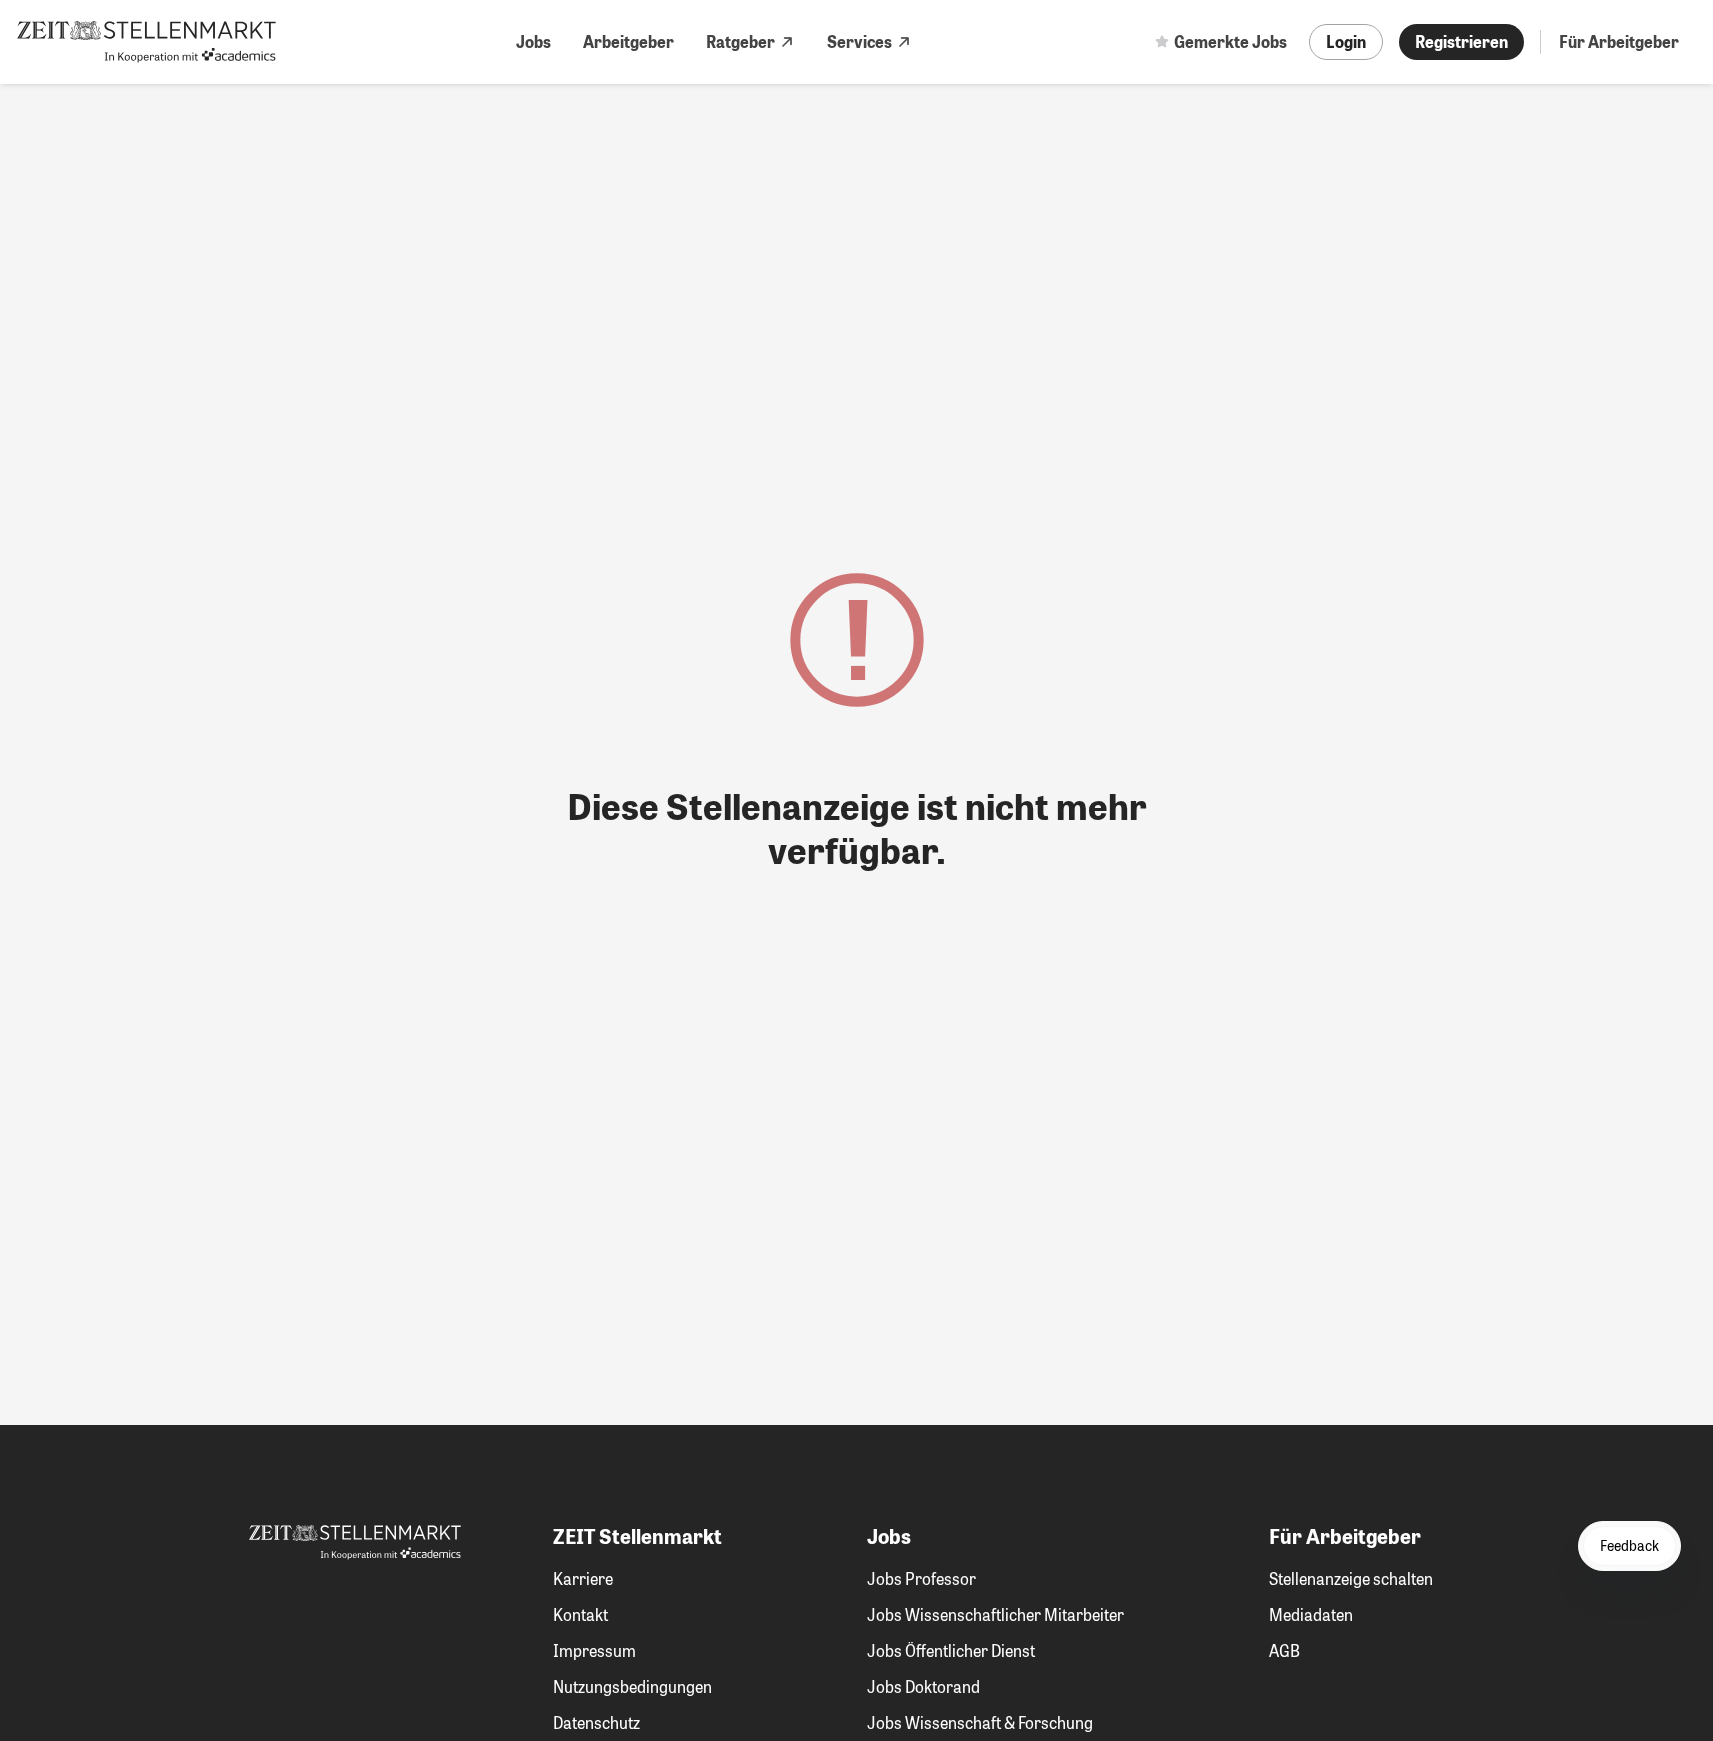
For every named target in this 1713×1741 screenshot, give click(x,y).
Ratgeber (740, 41)
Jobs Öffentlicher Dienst (951, 1650)
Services (859, 41)
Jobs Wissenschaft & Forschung (980, 1722)
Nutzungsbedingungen (632, 1686)
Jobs (533, 41)
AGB (1284, 1650)
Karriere (583, 1578)
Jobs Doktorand (923, 1686)
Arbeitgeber (628, 41)
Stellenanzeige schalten (1351, 1578)
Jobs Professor (921, 1578)
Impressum (594, 1650)
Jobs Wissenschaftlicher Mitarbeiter (995, 1614)
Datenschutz (596, 1722)
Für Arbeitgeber (1619, 41)
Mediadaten (1311, 1614)
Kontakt (580, 1614)
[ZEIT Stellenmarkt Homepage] (146, 42)
